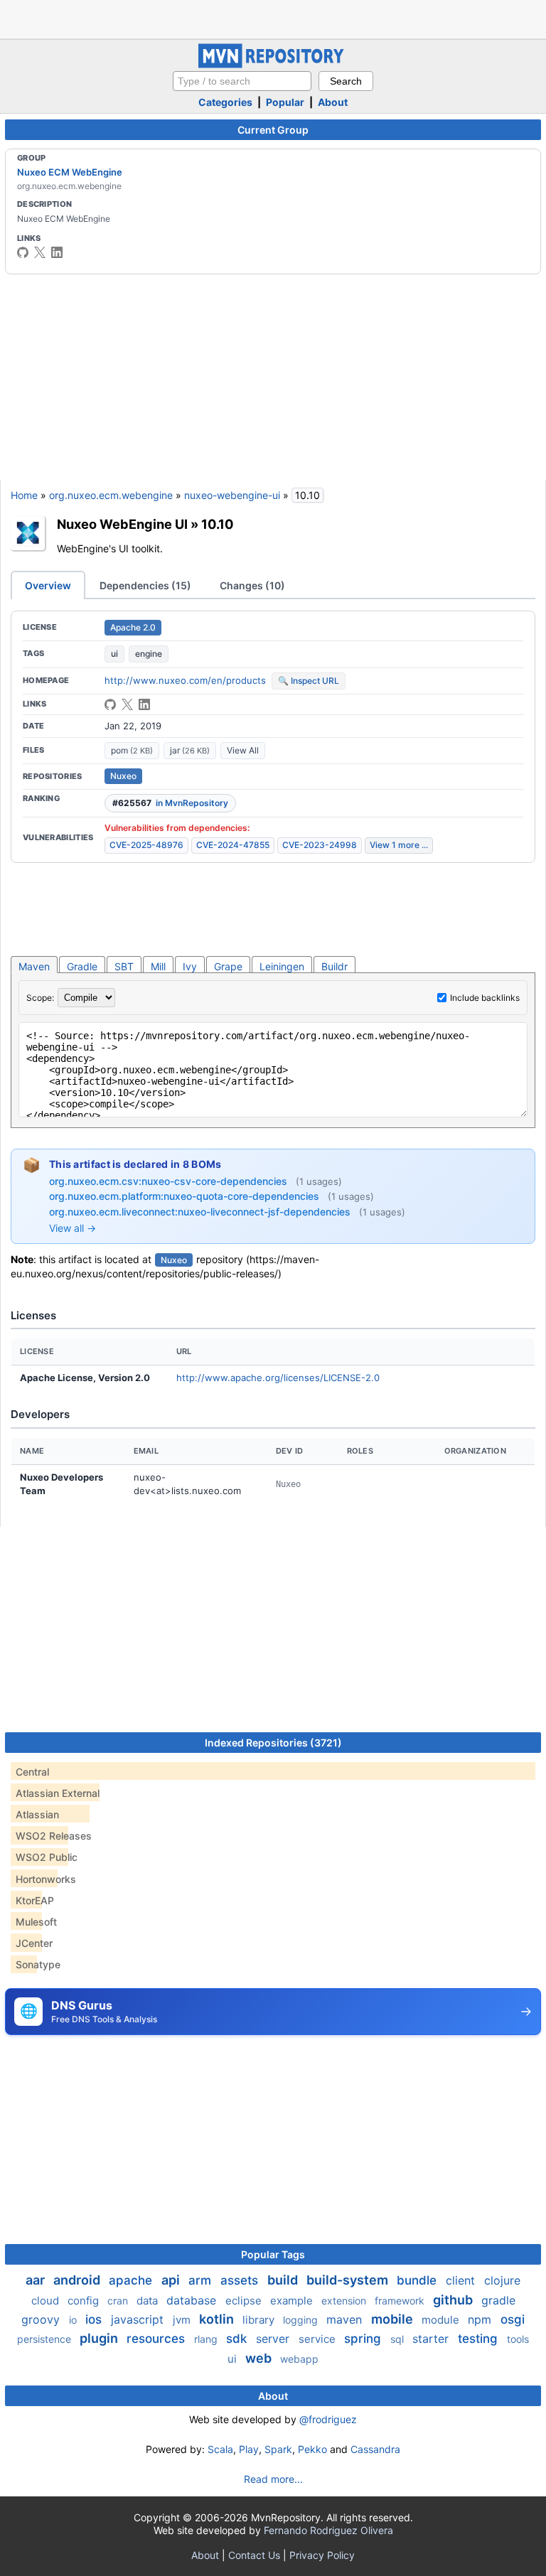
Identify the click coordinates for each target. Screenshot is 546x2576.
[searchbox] (242, 81)
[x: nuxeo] (40, 252)
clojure (502, 2280)
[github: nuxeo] (23, 252)
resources (157, 2339)
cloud (47, 2301)
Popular (285, 102)
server (274, 2339)
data (149, 2301)
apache (132, 2280)
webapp (299, 2359)
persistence (45, 2339)
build (284, 2280)
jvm (183, 2320)
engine (149, 654)
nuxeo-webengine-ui (232, 495)
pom (132, 750)
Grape (228, 966)
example (293, 2301)
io (74, 2320)
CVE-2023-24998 (320, 845)
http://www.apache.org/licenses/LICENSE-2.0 (278, 1378)
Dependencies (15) (145, 585)
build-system (349, 2280)
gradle (498, 2300)
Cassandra (375, 2449)
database (193, 2300)
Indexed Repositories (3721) (273, 1743)
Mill (158, 966)
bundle (418, 2280)
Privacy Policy (322, 2555)
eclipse (245, 2301)
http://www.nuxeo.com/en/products (185, 680)
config (85, 2301)
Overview (48, 585)
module (442, 2320)
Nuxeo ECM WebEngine (70, 172)
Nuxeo (123, 776)
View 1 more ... (399, 845)
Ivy (190, 966)
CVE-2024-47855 (233, 845)
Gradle (82, 966)
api (172, 2280)
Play (249, 2449)
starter (432, 2339)
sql (398, 2339)
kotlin (218, 2319)
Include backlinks (485, 998)
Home (24, 495)
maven (346, 2319)
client (462, 2280)
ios (95, 2319)
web (260, 2358)
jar (190, 750)
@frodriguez (328, 2419)
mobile (394, 2319)
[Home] (273, 64)
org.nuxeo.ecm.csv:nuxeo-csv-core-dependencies (170, 1181)
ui (114, 654)
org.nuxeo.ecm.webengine (111, 495)
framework (401, 2301)
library (260, 2320)
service (318, 2339)
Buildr (334, 966)
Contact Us (254, 2555)
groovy (42, 2319)
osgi (513, 2319)
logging (302, 2320)
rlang (207, 2339)
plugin (100, 2338)
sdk (238, 2339)
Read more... (273, 2479)
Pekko (312, 2449)
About (333, 102)
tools (518, 2339)
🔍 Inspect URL (309, 681)
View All (243, 750)
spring (364, 2339)
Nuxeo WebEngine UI (122, 524)
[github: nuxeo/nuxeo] (110, 704)
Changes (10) (252, 585)
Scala (220, 2449)
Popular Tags (273, 2254)
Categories (225, 102)
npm (481, 2319)
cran (119, 2301)
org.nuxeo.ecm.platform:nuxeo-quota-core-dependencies (186, 1196)
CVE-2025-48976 (146, 845)
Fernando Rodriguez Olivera (328, 2530)
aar (37, 2280)
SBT (124, 966)
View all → (73, 1228)
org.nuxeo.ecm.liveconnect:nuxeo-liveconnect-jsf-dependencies (201, 1212)
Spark (278, 2449)
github (454, 2300)
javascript (139, 2319)
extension (345, 2301)
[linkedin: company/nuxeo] (57, 252)
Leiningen (282, 966)
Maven (34, 966)
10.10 (218, 524)
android (78, 2280)
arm (202, 2280)
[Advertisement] (273, 18)
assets (241, 2280)
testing (480, 2339)
